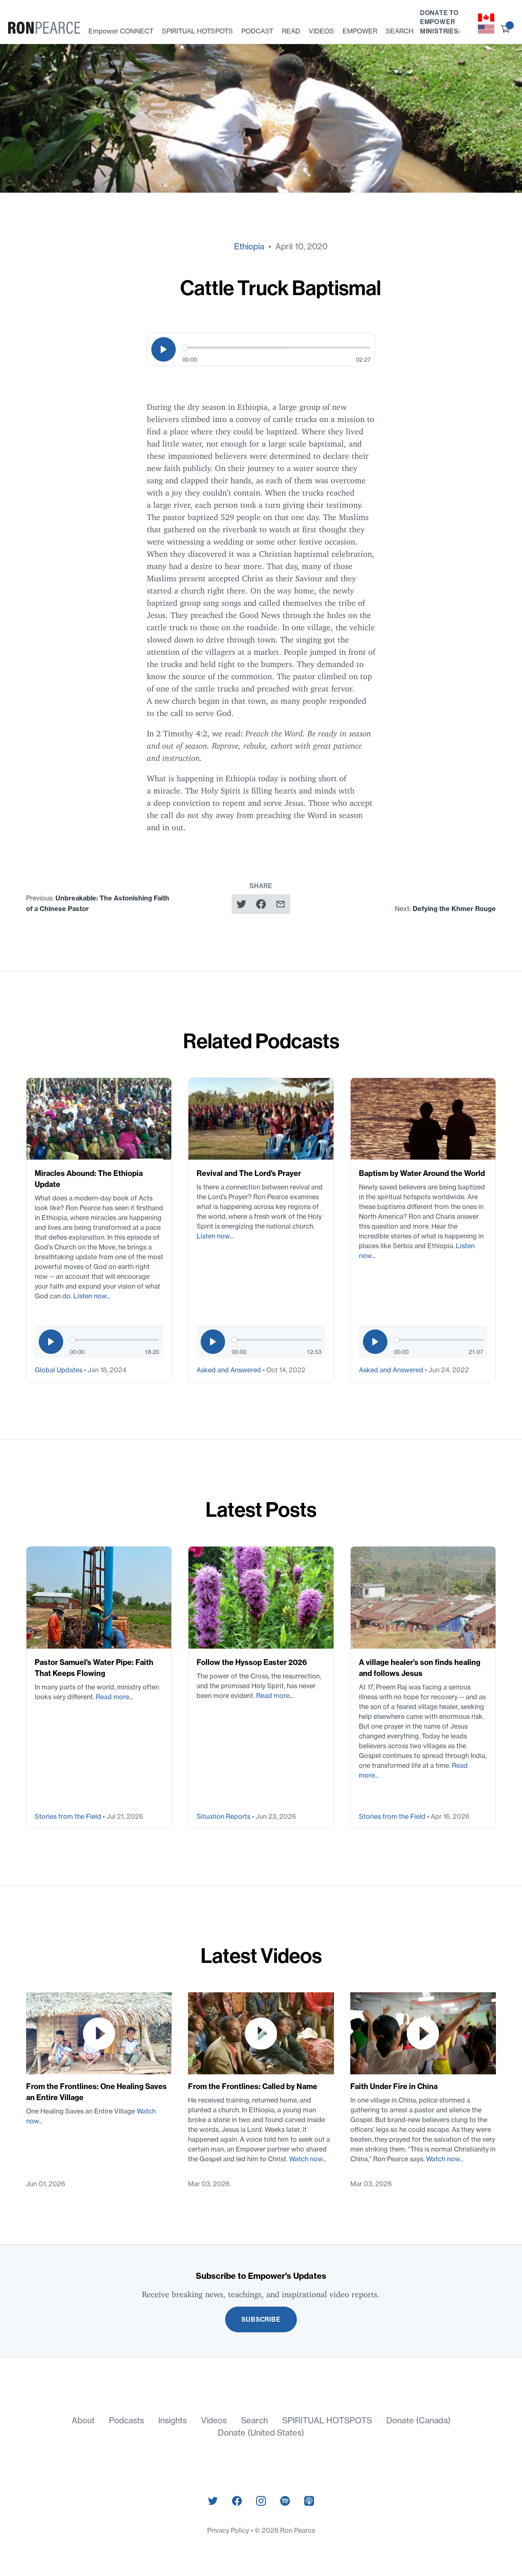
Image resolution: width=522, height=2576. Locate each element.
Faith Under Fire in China (394, 2086)
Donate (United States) (261, 2433)
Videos (214, 2420)
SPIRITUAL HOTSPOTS (197, 31)
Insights (173, 2420)
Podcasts (126, 2420)
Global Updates (59, 1370)
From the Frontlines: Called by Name (253, 2086)
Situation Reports (224, 1816)
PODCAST (257, 31)
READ (291, 31)
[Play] (164, 349)
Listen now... (92, 1296)
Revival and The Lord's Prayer (249, 1173)
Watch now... (308, 2159)
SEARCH (400, 31)
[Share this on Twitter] (241, 904)
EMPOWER (360, 31)
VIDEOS (321, 31)
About (83, 2420)
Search (254, 2420)
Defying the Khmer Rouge (454, 909)
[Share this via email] (281, 904)
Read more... (114, 1697)
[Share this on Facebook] (261, 904)
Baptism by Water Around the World (422, 1173)
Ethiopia (249, 246)
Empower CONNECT (121, 31)
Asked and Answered (230, 1370)
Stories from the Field (69, 1816)
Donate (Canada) (418, 2420)
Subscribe (261, 2319)
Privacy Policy (229, 2530)
